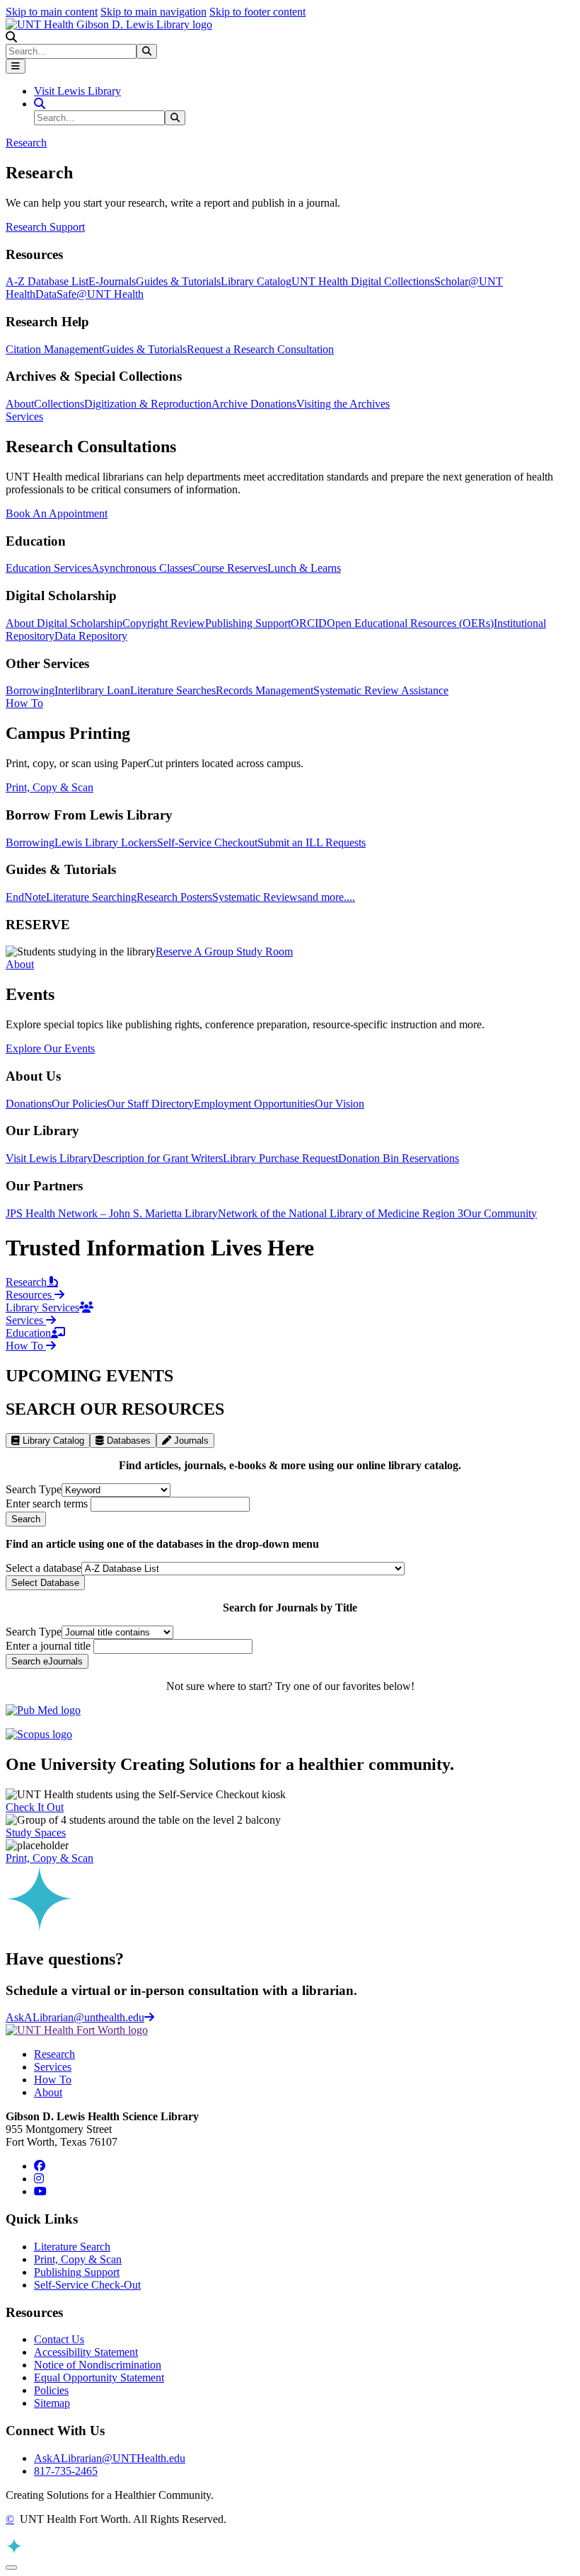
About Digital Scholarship (64, 623)
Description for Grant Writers (158, 1158)
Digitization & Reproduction (148, 404)
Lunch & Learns (304, 568)
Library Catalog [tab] (52, 1441)
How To (53, 2080)
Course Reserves (230, 568)
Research (54, 2054)
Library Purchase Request (280, 1158)
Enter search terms (47, 1503)
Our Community (500, 1213)
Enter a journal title (48, 1646)
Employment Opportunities (254, 1104)
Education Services (48, 568)
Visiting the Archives (343, 404)
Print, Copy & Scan (50, 787)
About (20, 404)
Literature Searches (173, 690)
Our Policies (79, 1104)
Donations (29, 1104)
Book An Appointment (57, 513)
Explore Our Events (50, 1048)
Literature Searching (91, 897)
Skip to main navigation (153, 12)
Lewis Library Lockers (106, 843)
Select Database (45, 1583)
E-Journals (112, 281)
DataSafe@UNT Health (89, 294)
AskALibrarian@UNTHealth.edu (110, 2458)
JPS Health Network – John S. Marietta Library (112, 1213)
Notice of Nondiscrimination (98, 2365)
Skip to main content (52, 12)
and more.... (329, 897)
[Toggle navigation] (16, 66)
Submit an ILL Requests (312, 843)
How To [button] (24, 703)
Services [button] (24, 416)
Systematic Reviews (257, 897)
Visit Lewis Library (77, 91)
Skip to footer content (257, 12)
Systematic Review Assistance (381, 690)
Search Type (34, 1489)
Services (53, 2067)
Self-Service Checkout (207, 843)
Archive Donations (254, 404)
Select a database (43, 1568)
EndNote (26, 897)
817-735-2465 (66, 2471)
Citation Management (54, 349)
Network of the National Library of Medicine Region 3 (341, 1213)
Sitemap (52, 2403)
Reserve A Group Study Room (224, 951)
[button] (11, 37)
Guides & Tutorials (178, 281)
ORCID (309, 623)
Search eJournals (47, 1661)
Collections (59, 404)
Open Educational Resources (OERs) (410, 623)
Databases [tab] (127, 1441)
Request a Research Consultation (260, 349)
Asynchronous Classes (142, 568)
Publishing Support (248, 623)
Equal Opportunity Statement (99, 2377)
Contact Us (59, 2339)
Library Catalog (256, 281)
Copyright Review (164, 623)
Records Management (265, 690)
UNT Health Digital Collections (363, 281)
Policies (51, 2390)
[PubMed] (43, 1710)
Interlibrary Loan (92, 690)
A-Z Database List (47, 281)
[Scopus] (39, 1734)
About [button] (20, 964)
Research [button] (26, 143)
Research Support (45, 227)
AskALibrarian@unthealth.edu (75, 2017)
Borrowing (30, 690)
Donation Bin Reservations (399, 1158)
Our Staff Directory (150, 1104)
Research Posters (174, 897)
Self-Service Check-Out (87, 2285)
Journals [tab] (190, 1441)
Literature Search (72, 2247)
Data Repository (91, 636)
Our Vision (340, 1104)
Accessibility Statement (86, 2352)
